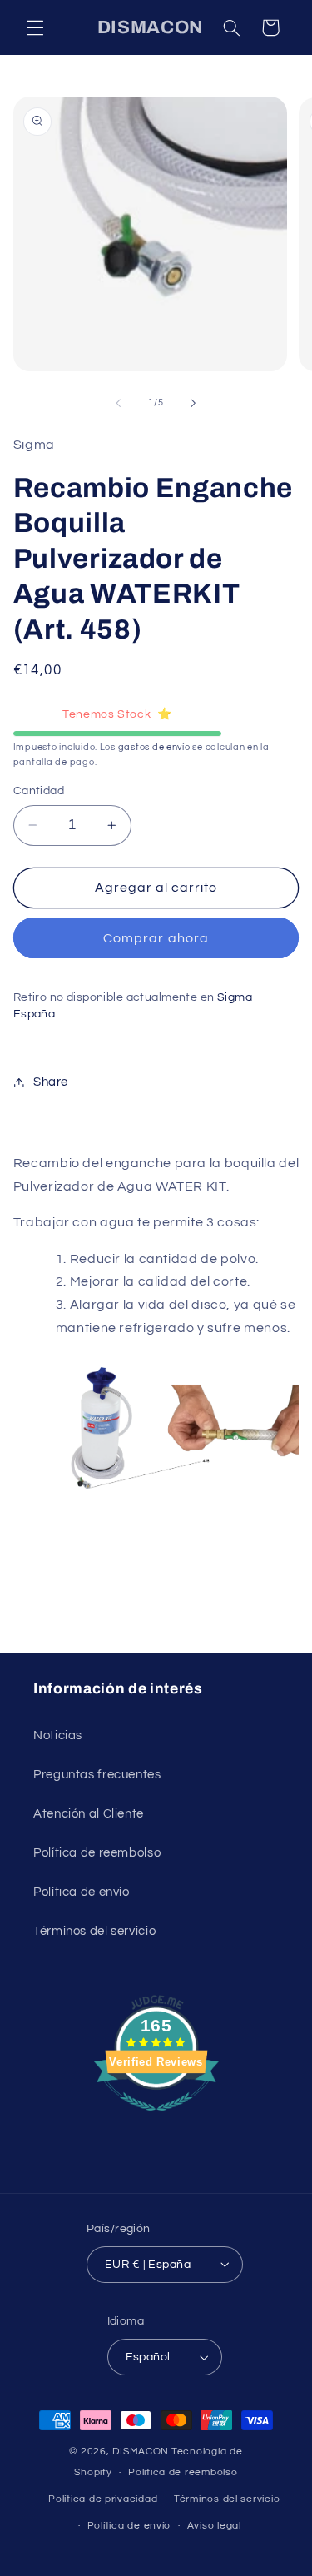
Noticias (58, 1736)
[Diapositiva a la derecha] (194, 403)
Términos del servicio (94, 1931)
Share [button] (51, 1082)
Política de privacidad (103, 2499)
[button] (35, 27)
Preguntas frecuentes (97, 1775)
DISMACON (141, 2452)
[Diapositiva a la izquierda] (118, 403)
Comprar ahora (156, 938)
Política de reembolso (97, 1853)
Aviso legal (214, 2526)
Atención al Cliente (89, 1814)
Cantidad (39, 791)
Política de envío (82, 1892)
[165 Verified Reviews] (156, 2120)
